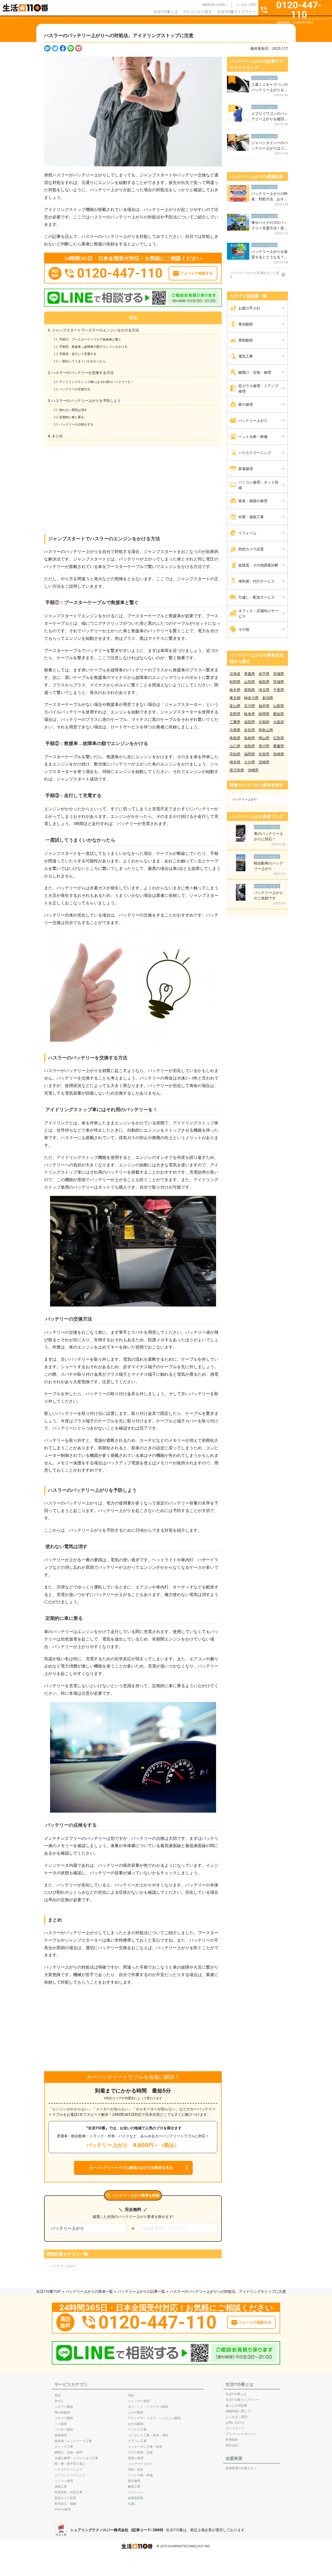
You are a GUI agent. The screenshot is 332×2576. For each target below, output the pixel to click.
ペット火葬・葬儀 (140, 2475)
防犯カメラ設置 (65, 2498)
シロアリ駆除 (64, 2407)
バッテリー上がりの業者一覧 (89, 2291)
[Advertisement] (133, 486)
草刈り (59, 2401)
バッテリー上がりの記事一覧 (141, 2291)
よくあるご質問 (246, 5)
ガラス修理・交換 (140, 2452)
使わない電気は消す (74, 410)
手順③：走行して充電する (79, 354)
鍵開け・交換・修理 (68, 2452)
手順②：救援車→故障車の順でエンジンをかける (94, 347)
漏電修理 (61, 2435)
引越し (133, 2504)
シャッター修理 (139, 2401)
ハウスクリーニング (68, 2469)
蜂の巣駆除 (62, 2412)
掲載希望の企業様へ (215, 5)
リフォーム (136, 2492)
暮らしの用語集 (237, 2405)
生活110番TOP (49, 2291)
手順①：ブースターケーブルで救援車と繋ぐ (91, 339)
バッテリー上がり (63, 2266)
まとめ (57, 436)
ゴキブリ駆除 (64, 2418)
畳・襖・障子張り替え (70, 2464)
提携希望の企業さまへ (241, 2468)
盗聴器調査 (136, 2498)
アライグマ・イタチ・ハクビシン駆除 (154, 2418)
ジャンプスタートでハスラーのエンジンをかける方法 (95, 330)
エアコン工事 (137, 2441)
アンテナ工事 (137, 2429)
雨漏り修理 (136, 2458)
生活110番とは (166, 12)
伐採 (131, 2395)
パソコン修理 (64, 2481)
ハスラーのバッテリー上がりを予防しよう (86, 401)
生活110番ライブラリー (236, 12)
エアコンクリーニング (70, 2475)
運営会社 (232, 2445)
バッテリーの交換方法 (76, 389)
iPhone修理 (63, 2509)
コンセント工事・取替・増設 (148, 2435)
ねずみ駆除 (136, 2424)
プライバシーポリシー (241, 2434)
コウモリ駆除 (64, 2429)
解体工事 (134, 2486)
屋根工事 (61, 2486)
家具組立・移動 (65, 2504)
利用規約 (232, 2440)
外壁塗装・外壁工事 (68, 2492)
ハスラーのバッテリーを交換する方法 (83, 373)
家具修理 (134, 2481)
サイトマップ (235, 2428)
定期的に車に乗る (72, 417)
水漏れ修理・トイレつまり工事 (76, 2458)
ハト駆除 (61, 2424)
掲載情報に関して (238, 2411)
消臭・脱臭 (136, 2469)
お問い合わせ (235, 2422)
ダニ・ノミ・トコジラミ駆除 (148, 2407)
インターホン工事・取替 (145, 2447)
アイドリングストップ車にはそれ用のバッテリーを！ (97, 382)
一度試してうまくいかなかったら (83, 361)
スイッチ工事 (64, 2447)
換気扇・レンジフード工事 (73, 2441)
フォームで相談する (197, 273)
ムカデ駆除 (136, 2412)
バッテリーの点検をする (77, 424)
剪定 (58, 2395)
